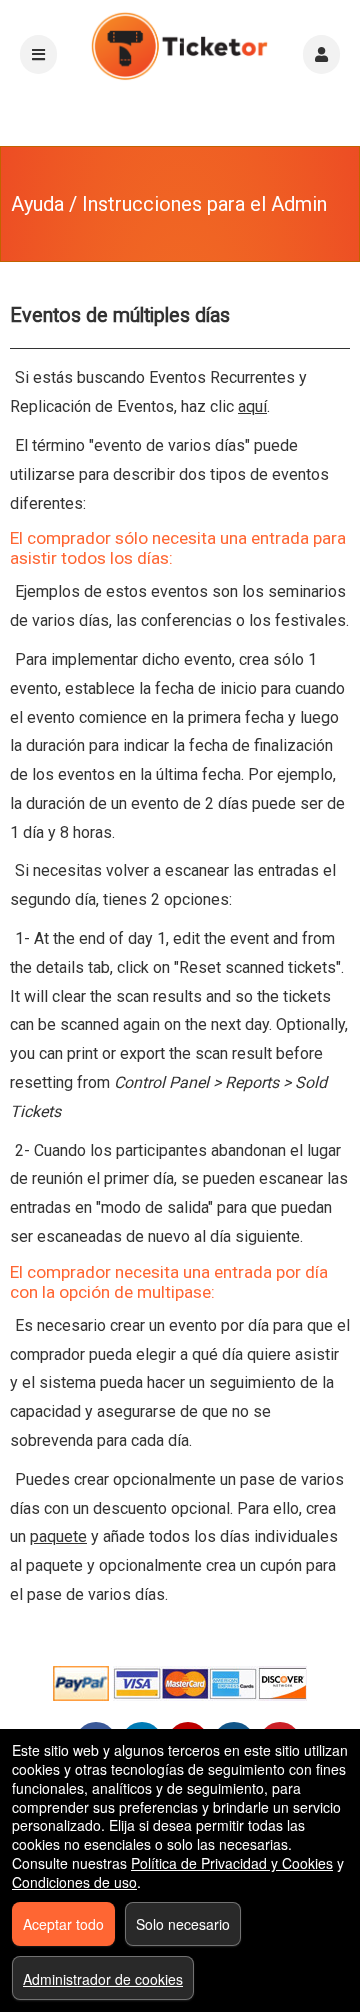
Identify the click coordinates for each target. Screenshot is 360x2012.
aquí (252, 406)
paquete (58, 1536)
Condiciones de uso (74, 1882)
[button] (321, 54)
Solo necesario (183, 1924)
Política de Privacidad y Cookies (232, 1863)
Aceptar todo (63, 1924)
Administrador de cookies (103, 1979)
